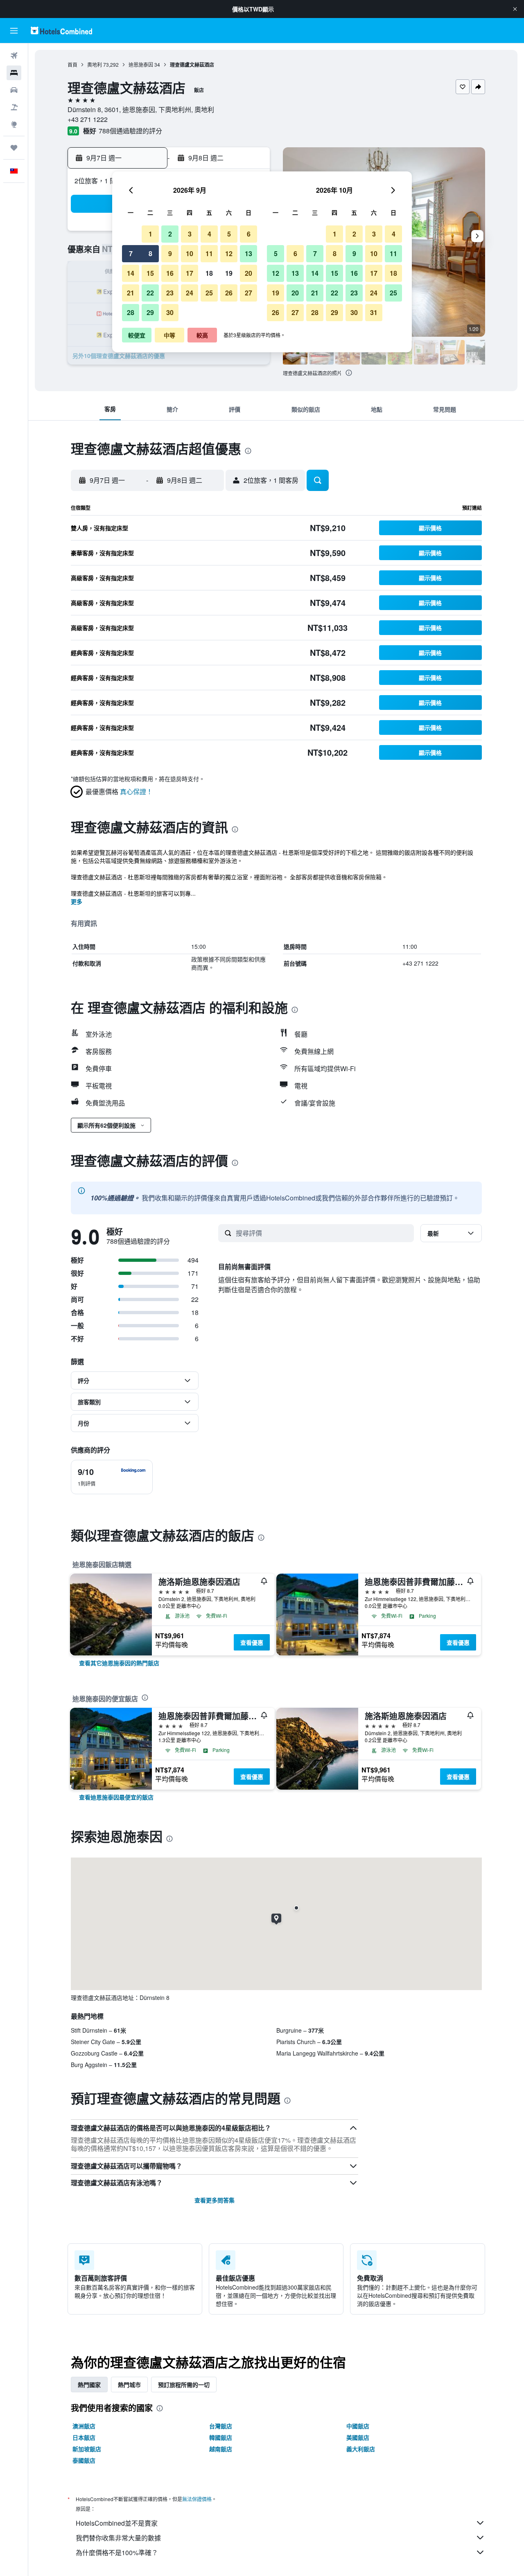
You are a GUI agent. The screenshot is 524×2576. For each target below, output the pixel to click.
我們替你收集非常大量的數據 (118, 2538)
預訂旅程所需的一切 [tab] (184, 2385)
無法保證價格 (197, 2499)
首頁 (72, 64)
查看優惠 (252, 1642)
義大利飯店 (361, 2449)
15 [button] (150, 273)
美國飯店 (358, 2437)
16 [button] (170, 273)
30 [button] (170, 312)
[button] (515, 9)
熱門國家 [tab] (89, 2385)
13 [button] (248, 253)
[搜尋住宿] (14, 73)
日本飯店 (84, 2437)
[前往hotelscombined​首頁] (61, 30)
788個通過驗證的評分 (130, 131)
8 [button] (150, 253)
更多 (77, 901)
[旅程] (14, 148)
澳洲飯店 (84, 2426)
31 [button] (374, 312)
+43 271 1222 (88, 119)
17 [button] (190, 273)
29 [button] (150, 312)
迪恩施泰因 (141, 64)
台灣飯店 (221, 2426)
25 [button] (209, 293)
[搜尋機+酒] (14, 107)
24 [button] (190, 293)
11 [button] (209, 253)
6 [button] (249, 234)
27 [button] (248, 293)
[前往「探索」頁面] (14, 124)
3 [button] (190, 234)
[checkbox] (112, 1477)
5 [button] (229, 234)
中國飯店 (358, 2426)
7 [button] (131, 253)
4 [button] (209, 234)
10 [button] (190, 253)
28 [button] (131, 312)
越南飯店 (221, 2449)
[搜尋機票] (14, 56)
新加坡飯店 (87, 2449)
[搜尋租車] (14, 90)
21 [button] (131, 293)
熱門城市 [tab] (129, 2385)
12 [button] (229, 253)
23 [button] (170, 293)
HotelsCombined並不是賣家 (117, 2523)
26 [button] (229, 293)
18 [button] (209, 273)
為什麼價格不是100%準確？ (117, 2552)
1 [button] (150, 234)
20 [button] (248, 273)
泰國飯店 (84, 2460)
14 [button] (131, 273)
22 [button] (150, 293)
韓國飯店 (221, 2437)
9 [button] (170, 253)
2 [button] (170, 234)
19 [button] (229, 273)
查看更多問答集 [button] (215, 2200)
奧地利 (95, 64)
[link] (119, 1663)
